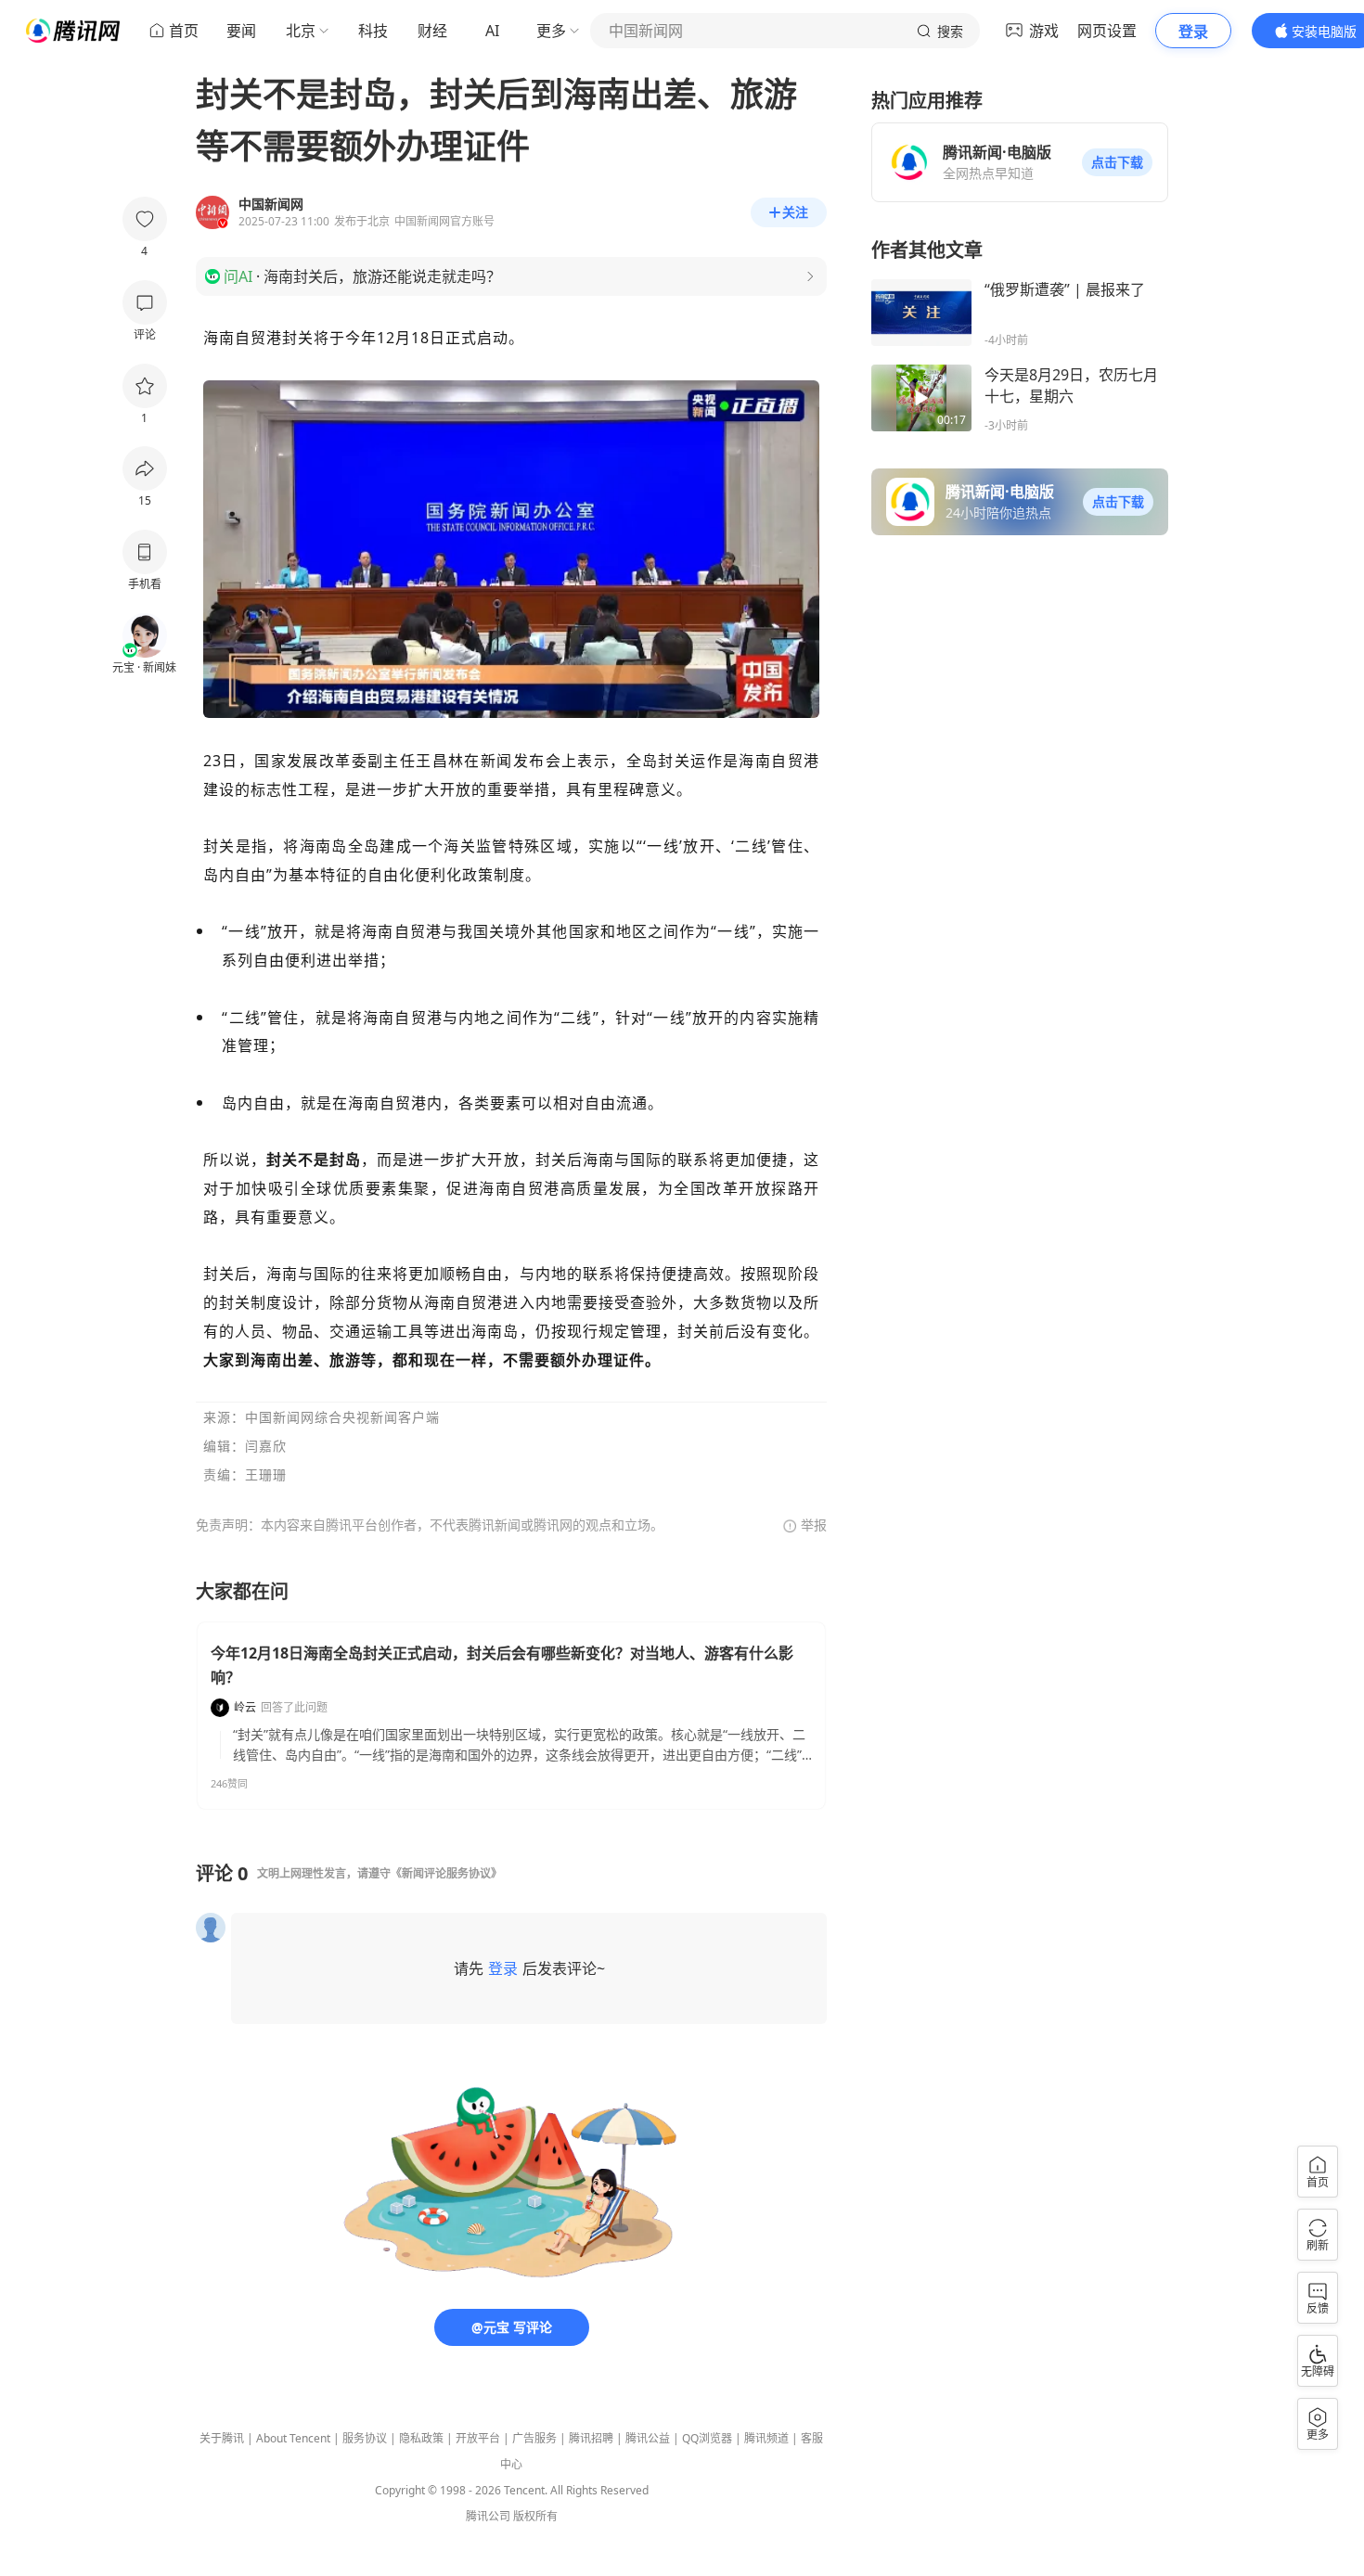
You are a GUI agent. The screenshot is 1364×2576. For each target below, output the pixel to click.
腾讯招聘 (591, 2438)
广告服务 (534, 2438)
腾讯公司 (488, 2516)
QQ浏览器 (707, 2438)
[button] (1117, 162)
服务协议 (365, 2438)
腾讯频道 (766, 2438)
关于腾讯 (222, 2438)
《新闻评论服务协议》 (446, 1873)
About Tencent (293, 2438)
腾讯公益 (648, 2438)
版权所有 (535, 2516)
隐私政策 (421, 2438)
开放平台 (478, 2438)
